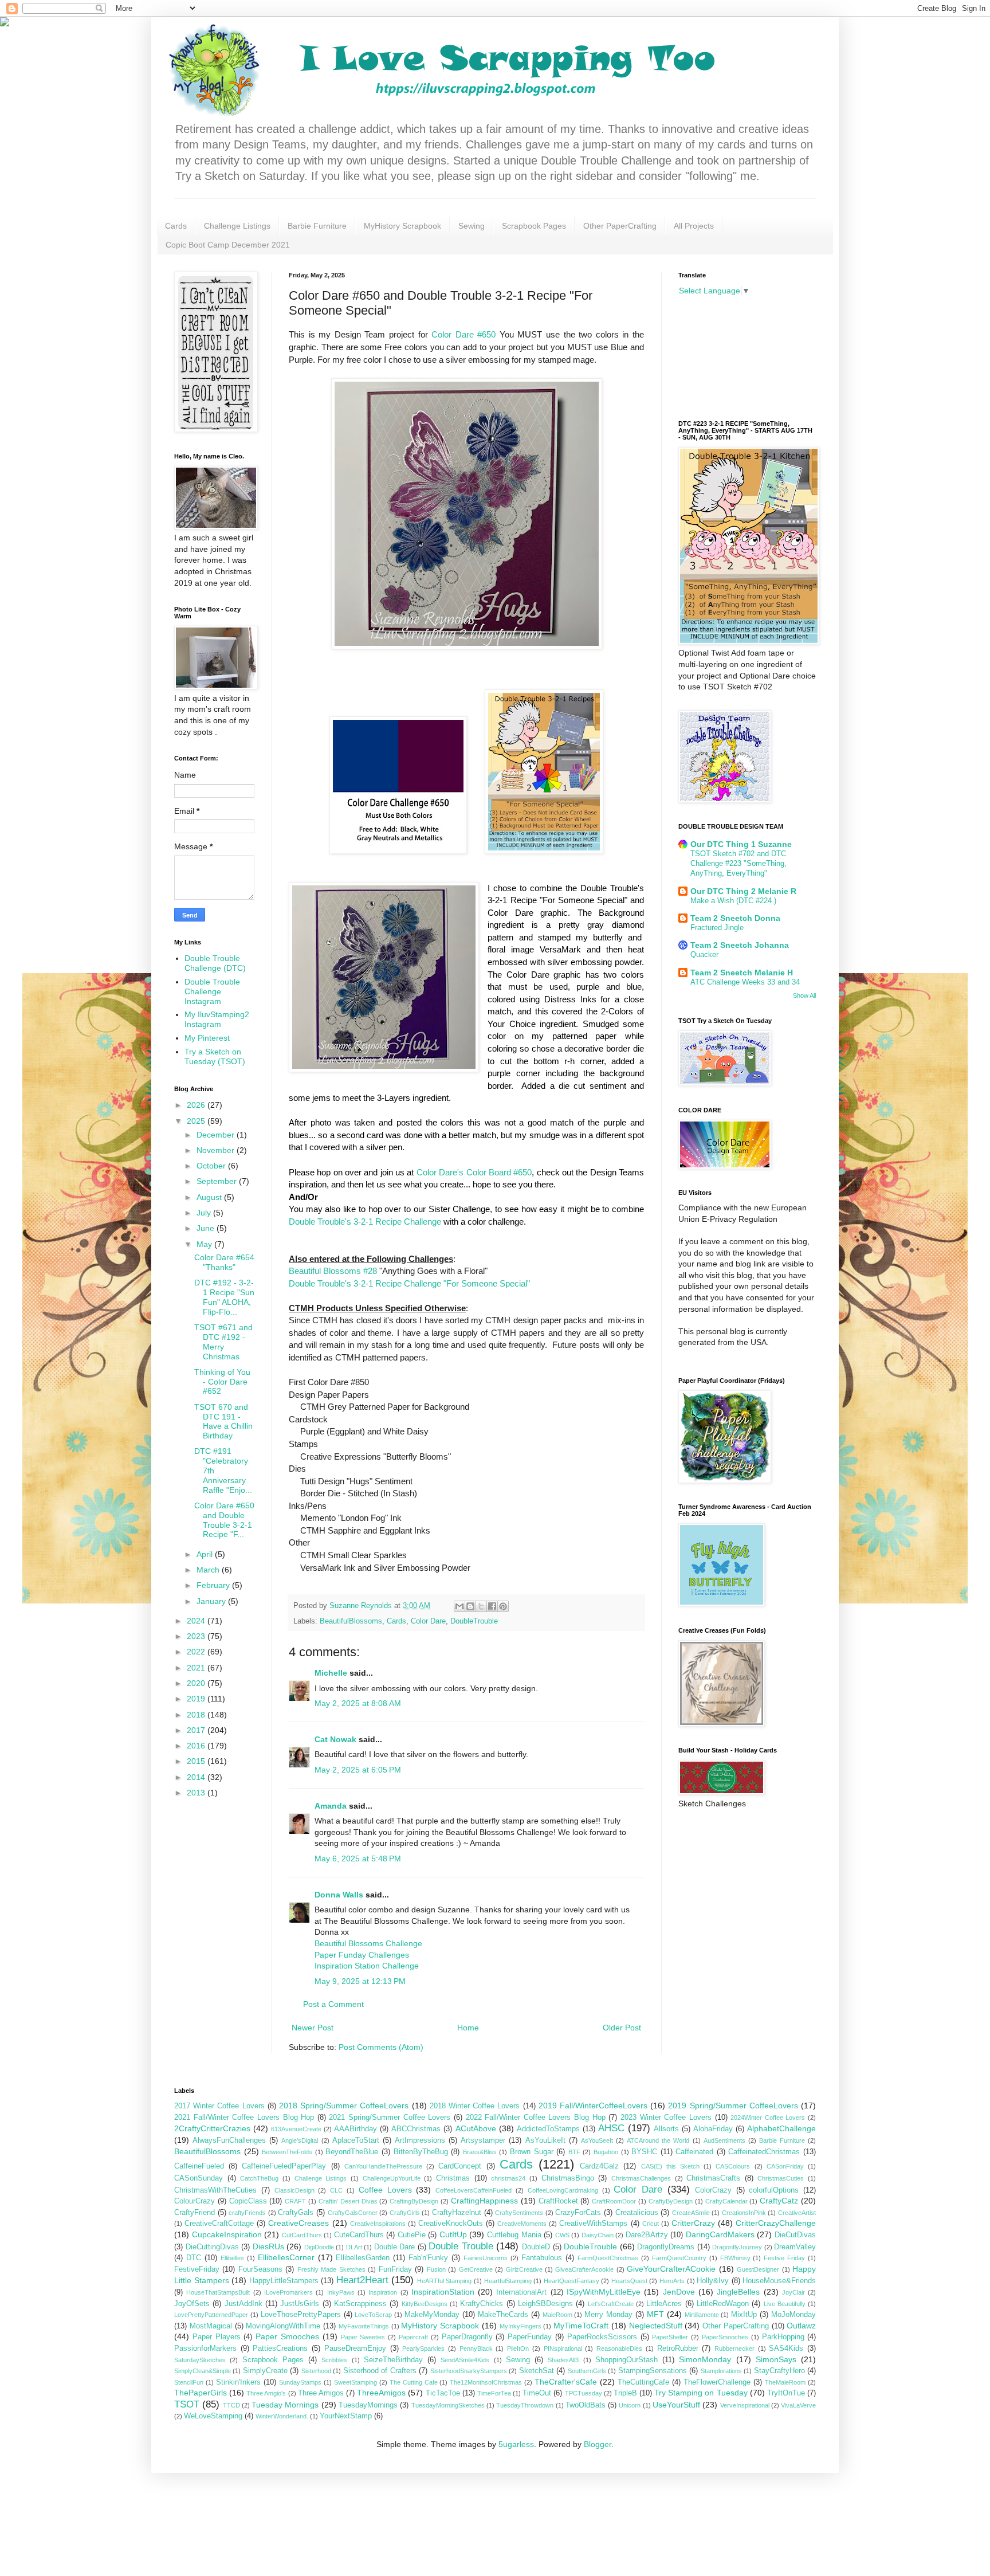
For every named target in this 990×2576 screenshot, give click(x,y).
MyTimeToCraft (581, 2326)
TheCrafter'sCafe (566, 2382)
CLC (336, 2190)
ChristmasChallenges (641, 2178)
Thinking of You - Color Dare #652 (222, 1382)
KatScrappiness (360, 2304)
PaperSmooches (725, 2337)
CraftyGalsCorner (353, 2213)
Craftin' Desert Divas (348, 2201)
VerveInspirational (745, 2405)
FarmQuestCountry (679, 2258)
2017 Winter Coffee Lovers (219, 2106)
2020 (197, 1683)
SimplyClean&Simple (203, 2371)
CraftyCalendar (726, 2201)
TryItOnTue (786, 2393)
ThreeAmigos (381, 2393)
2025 (197, 1121)
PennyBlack (476, 2348)
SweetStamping (355, 2382)
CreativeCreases (298, 2223)
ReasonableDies (619, 2348)
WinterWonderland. (282, 2416)
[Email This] (459, 1606)
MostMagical (211, 2326)
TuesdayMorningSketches (448, 2405)
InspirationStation (443, 2292)
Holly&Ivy (713, 2281)
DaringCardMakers (720, 2234)
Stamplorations (721, 2371)
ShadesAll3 (563, 2360)
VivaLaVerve (798, 2405)
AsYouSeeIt (597, 2140)
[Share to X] (481, 1606)
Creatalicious (637, 2213)
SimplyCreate (265, 2371)
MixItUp (744, 2315)
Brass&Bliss (480, 2152)
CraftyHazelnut (457, 2213)
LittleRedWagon (723, 2304)
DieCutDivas (795, 2235)
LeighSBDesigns (545, 2304)
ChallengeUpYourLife (392, 2178)
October (212, 1166)
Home (468, 2028)
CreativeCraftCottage (219, 2224)
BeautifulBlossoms (351, 1621)
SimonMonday (705, 2359)
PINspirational (563, 2348)
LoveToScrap (373, 2315)
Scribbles (334, 2360)
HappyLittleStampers (284, 2281)
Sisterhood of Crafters (380, 2371)
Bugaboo (606, 2152)
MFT (655, 2314)
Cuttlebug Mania (514, 2235)
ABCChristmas (416, 2129)
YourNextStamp (346, 2416)
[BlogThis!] (470, 1606)
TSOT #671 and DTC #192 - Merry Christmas (223, 1342)
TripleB (625, 2393)
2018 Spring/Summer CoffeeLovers (344, 2106)
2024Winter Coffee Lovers (768, 2118)
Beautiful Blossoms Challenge (368, 1943)
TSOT (187, 2404)
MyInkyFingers (520, 2326)
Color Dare (428, 1621)
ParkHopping (783, 2337)
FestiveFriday (197, 2269)
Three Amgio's (266, 2393)
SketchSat (537, 2371)
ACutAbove (476, 2128)
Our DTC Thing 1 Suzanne (741, 844)
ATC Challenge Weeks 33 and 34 (745, 982)
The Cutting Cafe (414, 2382)
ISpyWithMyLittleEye (604, 2292)
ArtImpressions (420, 2140)
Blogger (598, 2444)
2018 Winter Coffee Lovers (475, 2106)
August (210, 1197)
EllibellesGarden (363, 2258)
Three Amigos (321, 2393)
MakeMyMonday (432, 2315)
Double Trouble (461, 2246)
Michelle (331, 1673)
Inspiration (383, 2292)
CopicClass (248, 2201)
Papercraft (413, 2337)
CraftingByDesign (414, 2201)
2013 (197, 1793)
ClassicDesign (294, 2190)
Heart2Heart (362, 2280)
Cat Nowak (335, 1739)
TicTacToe (443, 2393)
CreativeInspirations (378, 2224)
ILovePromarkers (288, 2292)
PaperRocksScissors (602, 2337)
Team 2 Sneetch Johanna (740, 945)
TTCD (231, 2405)
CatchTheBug (259, 2178)
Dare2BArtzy (647, 2235)
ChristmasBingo (568, 2178)
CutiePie (412, 2235)
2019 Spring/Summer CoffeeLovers (733, 2106)
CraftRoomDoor (614, 2201)
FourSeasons (260, 2269)
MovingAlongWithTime (283, 2326)
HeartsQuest (629, 2281)
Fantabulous (542, 2258)
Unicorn (630, 2405)
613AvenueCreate (296, 2129)
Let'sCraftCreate (611, 2304)
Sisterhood (316, 2371)
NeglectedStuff (656, 2326)
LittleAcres (664, 2304)
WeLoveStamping (213, 2416)
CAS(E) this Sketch (670, 2166)
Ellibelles (232, 2258)
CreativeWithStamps (593, 2224)
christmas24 (508, 2178)
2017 (197, 1730)
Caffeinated (694, 2152)
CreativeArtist (797, 2213)
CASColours (733, 2166)
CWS (562, 2235)
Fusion (436, 2269)
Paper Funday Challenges (362, 1955)
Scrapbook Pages (534, 226)
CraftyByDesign (671, 2201)
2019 (197, 1699)
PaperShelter (670, 2337)
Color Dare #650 (463, 334)
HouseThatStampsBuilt (218, 2292)
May (205, 1244)
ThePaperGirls (201, 2393)
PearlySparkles (423, 2348)
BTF (574, 2152)
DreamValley (795, 2247)
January (212, 1601)
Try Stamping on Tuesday (701, 2393)
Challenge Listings (237, 226)
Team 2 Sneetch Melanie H (742, 973)
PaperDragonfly (467, 2337)
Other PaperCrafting (620, 226)
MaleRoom (557, 2315)
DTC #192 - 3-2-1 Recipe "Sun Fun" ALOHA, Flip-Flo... (224, 1297)
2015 (197, 1761)
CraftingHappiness (484, 2201)
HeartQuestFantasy (571, 2281)
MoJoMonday (793, 2315)
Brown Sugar (532, 2152)
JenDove (679, 2292)
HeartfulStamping (508, 2281)
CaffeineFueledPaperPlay (284, 2166)
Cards (176, 226)
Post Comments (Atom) (381, 2047)
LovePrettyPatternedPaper (211, 2315)
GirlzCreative (524, 2269)
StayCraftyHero (779, 2371)
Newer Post (313, 2028)
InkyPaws (341, 2292)
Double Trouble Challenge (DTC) (215, 963)
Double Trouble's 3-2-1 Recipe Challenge (365, 1222)
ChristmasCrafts (713, 2178)
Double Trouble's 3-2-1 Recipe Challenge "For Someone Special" (409, 1283)
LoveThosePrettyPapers (301, 2315)
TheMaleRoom (785, 2382)
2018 (197, 1715)
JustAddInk (243, 2304)
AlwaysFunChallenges (229, 2140)
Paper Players (217, 2337)
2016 (197, 1746)
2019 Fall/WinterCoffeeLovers (593, 2106)
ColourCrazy (195, 2201)
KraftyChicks (482, 2304)
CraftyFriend (195, 2213)
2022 (197, 1652)
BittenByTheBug (421, 2152)
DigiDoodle (319, 2247)
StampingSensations (653, 2371)
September (218, 1181)
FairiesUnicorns (486, 2258)
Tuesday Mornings (285, 2405)
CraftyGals (296, 2213)
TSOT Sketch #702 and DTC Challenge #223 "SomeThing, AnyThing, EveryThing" (738, 864)
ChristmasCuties (781, 2178)
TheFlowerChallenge (717, 2382)
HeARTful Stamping (445, 2281)
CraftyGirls (405, 2213)
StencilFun (189, 2382)
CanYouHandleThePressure (383, 2166)
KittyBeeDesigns (425, 2304)
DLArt (354, 2247)
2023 (197, 1636)
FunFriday (395, 2269)
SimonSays (776, 2359)
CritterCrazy (693, 2223)
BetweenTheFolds (287, 2152)
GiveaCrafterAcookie (584, 2269)
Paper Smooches (287, 2336)
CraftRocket (558, 2201)
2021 (197, 1668)
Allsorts (666, 2129)
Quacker (704, 954)
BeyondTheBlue (352, 2152)
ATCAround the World (658, 2140)
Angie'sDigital (300, 2140)
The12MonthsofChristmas (486, 2382)
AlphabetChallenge (781, 2128)
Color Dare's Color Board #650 (474, 1172)
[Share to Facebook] (492, 1606)
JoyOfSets (192, 2304)
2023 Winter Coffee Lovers (666, 2118)
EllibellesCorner (286, 2257)
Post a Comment (333, 2004)
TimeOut (537, 2393)
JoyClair (793, 2292)
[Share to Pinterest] (503, 1606)
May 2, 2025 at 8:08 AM (358, 1703)
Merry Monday (608, 2315)
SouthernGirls (587, 2371)
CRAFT (295, 2201)
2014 (197, 1777)
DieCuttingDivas (212, 2247)
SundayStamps (300, 2382)
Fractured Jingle (717, 928)
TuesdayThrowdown (525, 2405)
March (209, 1570)
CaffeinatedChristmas (764, 2152)
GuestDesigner (758, 2269)
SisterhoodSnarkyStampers (469, 2371)
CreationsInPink (744, 2213)
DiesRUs (268, 2246)
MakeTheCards (503, 2315)
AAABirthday (355, 2129)
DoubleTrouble (474, 1621)
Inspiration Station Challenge (367, 1966)
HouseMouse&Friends (779, 2281)
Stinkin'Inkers (238, 2382)
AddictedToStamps (548, 2129)
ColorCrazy (713, 2190)
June (207, 1228)
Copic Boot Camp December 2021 (228, 245)
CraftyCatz (779, 2201)
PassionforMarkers (205, 2348)
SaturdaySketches (200, 2360)
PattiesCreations (280, 2348)
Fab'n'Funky (428, 2258)
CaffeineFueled (199, 2166)
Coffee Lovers (385, 2190)
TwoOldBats (586, 2405)
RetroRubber (678, 2348)
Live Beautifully (785, 2304)
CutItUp (453, 2234)
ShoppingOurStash (626, 2360)
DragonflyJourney (737, 2247)
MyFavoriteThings (364, 2326)
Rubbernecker (734, 2348)
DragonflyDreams (666, 2247)
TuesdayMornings (368, 2405)
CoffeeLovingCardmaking (563, 2190)
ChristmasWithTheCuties (215, 2190)
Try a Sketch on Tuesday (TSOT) (215, 1056)
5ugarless (516, 2444)
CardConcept (460, 2166)
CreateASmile (691, 2213)
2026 (197, 1105)
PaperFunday (530, 2337)
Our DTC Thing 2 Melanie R (743, 891)
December (217, 1135)
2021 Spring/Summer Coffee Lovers (390, 2118)
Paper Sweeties (363, 2337)
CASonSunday (199, 2178)
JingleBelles (738, 2292)
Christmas (453, 2178)
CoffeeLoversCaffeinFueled (474, 2190)
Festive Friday (784, 2258)
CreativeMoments (522, 2224)
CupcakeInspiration (227, 2234)
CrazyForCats (578, 2213)
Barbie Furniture (317, 226)
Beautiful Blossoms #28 (333, 1271)
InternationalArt (521, 2292)
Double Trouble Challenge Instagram (212, 991)
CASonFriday (785, 2166)
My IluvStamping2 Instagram (217, 1019)
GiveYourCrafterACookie (671, 2269)
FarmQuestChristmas (608, 2258)
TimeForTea (494, 2393)
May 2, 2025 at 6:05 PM (358, 1770)
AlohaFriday (713, 2129)
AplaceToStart (356, 2140)
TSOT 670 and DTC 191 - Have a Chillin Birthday (223, 1421)
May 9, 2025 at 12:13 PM (360, 1981)
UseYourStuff (676, 2405)
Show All (804, 995)
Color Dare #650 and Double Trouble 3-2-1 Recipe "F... (224, 1520)
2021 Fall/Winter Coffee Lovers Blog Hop (244, 2118)
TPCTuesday (584, 2393)
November (217, 1150)
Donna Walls (339, 1895)
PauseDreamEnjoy (355, 2348)
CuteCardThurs (359, 2235)
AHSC (611, 2128)
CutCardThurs (302, 2235)
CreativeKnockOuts (451, 2224)
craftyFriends (247, 2213)
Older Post (622, 2028)
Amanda (331, 1806)
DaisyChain (598, 2235)
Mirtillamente (702, 2315)
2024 (197, 1621)
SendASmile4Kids (465, 2360)
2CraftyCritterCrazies (212, 2128)
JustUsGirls (300, 2304)
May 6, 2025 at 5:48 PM (358, 1859)
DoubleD (536, 2247)
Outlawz (801, 2326)
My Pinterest (207, 1038)
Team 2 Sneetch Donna (735, 918)
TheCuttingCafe (643, 2382)
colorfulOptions (774, 2190)
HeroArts (672, 2281)
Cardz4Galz (599, 2166)
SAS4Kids (786, 2348)
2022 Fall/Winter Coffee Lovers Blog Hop (536, 2118)
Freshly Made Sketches (331, 2269)
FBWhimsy (735, 2258)
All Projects (694, 226)
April (206, 1554)
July (205, 1213)
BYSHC (644, 2152)
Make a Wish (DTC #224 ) (733, 901)
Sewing (472, 226)
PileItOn (518, 2348)
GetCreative (476, 2269)
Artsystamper (483, 2140)
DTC (194, 2258)
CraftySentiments (519, 2213)
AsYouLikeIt (545, 2140)
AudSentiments (724, 2140)
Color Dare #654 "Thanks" (224, 1262)
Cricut (651, 2224)
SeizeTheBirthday (393, 2360)
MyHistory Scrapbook (402, 226)
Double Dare (395, 2247)
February (214, 1585)
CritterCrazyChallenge (776, 2223)
